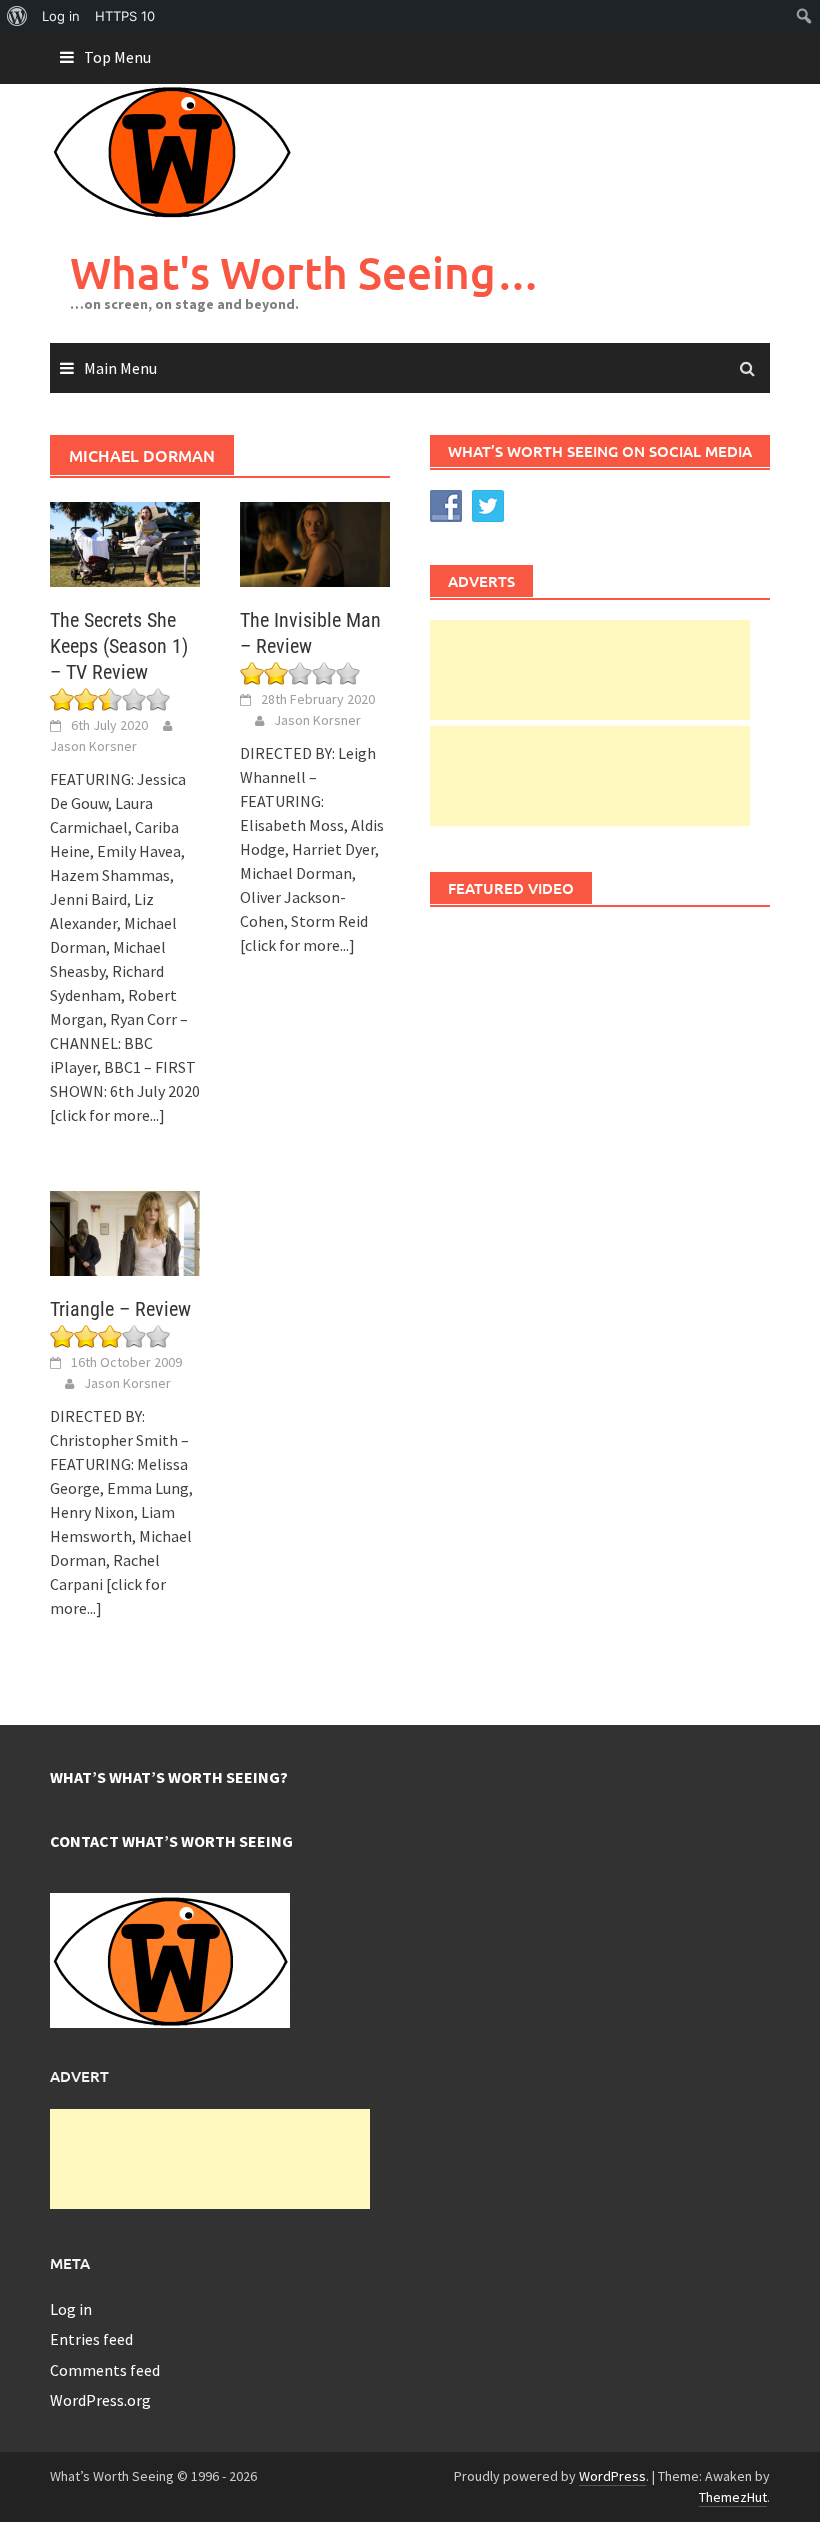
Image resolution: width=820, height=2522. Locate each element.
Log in (71, 2309)
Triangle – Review (120, 1309)
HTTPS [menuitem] (125, 16)
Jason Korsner (93, 746)
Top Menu (117, 57)
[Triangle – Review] (125, 1231)
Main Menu (120, 368)
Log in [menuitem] (61, 16)
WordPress (612, 2476)
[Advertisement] (590, 670)
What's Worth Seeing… (305, 272)
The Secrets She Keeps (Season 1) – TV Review (119, 646)
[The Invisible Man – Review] (315, 542)
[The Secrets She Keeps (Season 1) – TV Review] (125, 542)
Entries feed (91, 2339)
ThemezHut (733, 2497)
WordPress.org (100, 2400)
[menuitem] (17, 16)
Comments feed (105, 2370)
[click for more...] (107, 1115)
